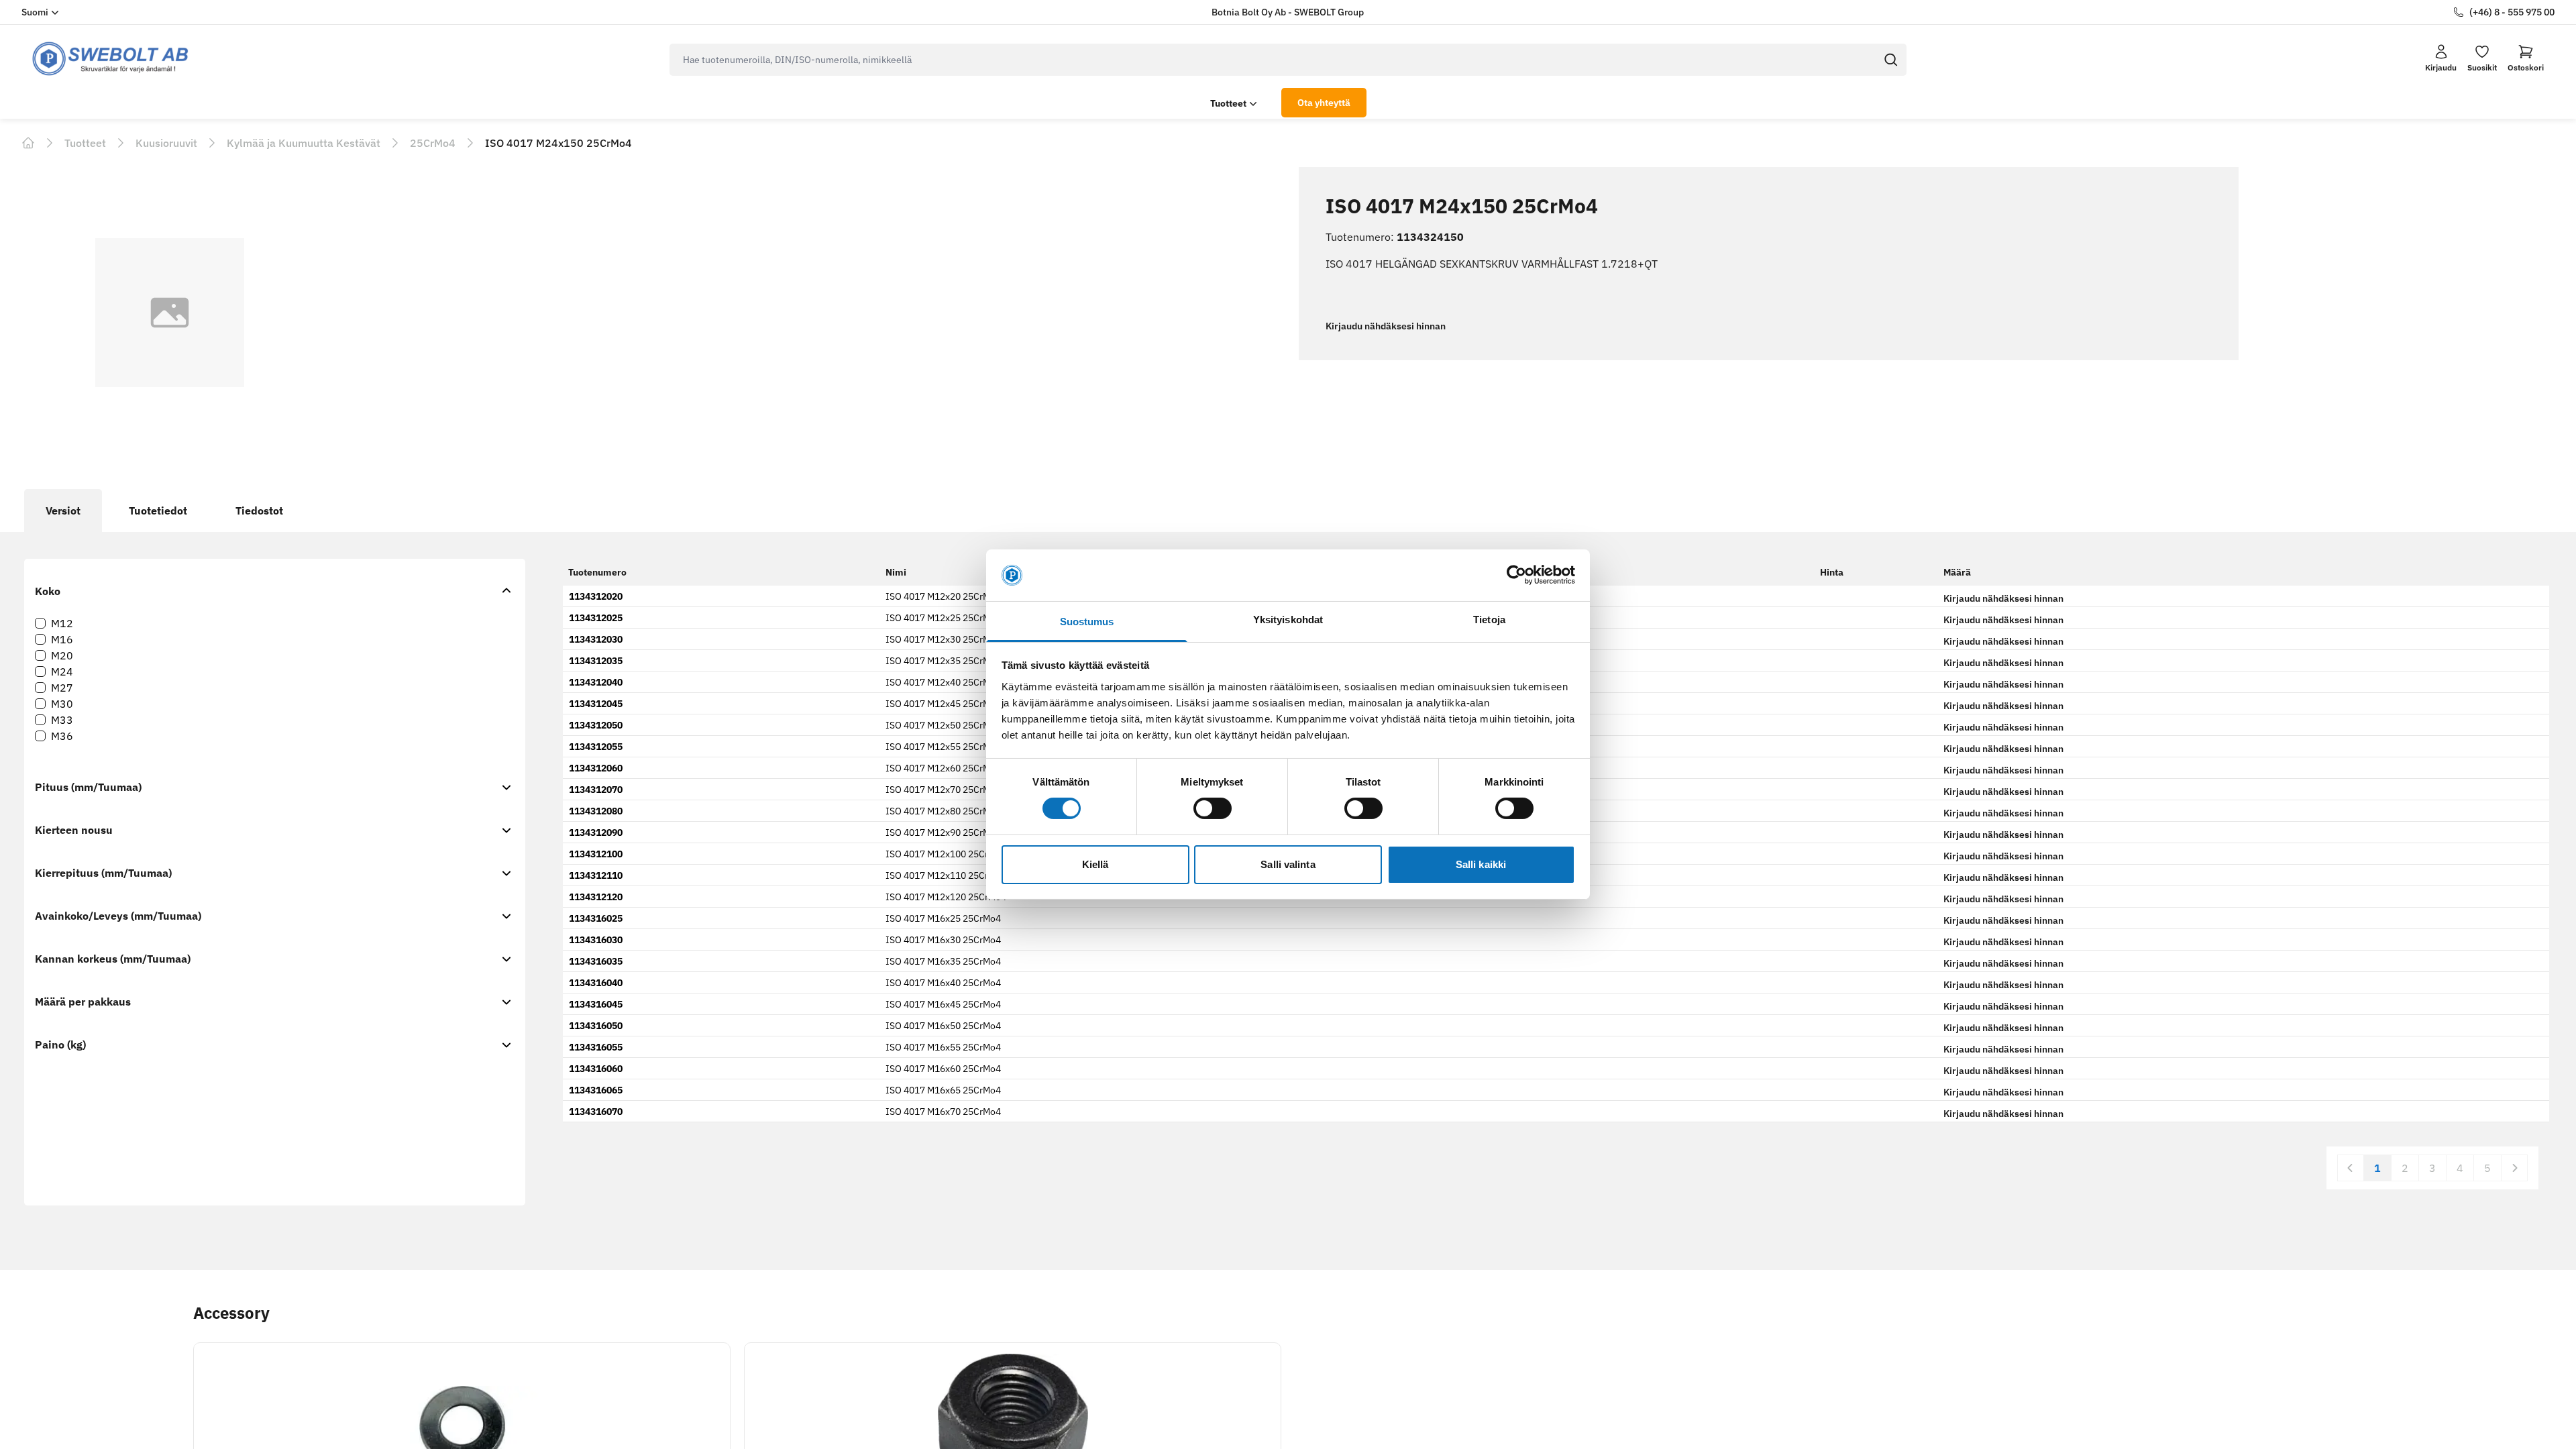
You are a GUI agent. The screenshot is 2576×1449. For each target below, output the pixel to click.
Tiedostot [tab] (259, 511)
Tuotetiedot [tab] (158, 511)
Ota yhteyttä (1324, 103)
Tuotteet (1228, 103)
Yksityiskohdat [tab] (1288, 620)
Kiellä (1095, 864)
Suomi (35, 12)
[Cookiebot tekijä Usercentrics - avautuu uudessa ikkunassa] (1516, 575)
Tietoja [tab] (1489, 620)
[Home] (28, 143)
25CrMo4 (433, 143)
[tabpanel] (1288, 901)
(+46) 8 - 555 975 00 (2512, 12)
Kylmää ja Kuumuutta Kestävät (304, 143)
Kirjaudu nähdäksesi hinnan (1386, 326)
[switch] (1213, 808)
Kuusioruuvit (166, 143)
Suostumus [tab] (1087, 622)
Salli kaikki (1481, 864)
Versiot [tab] (63, 511)
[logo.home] (111, 59)
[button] (2526, 58)
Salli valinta (1288, 864)
